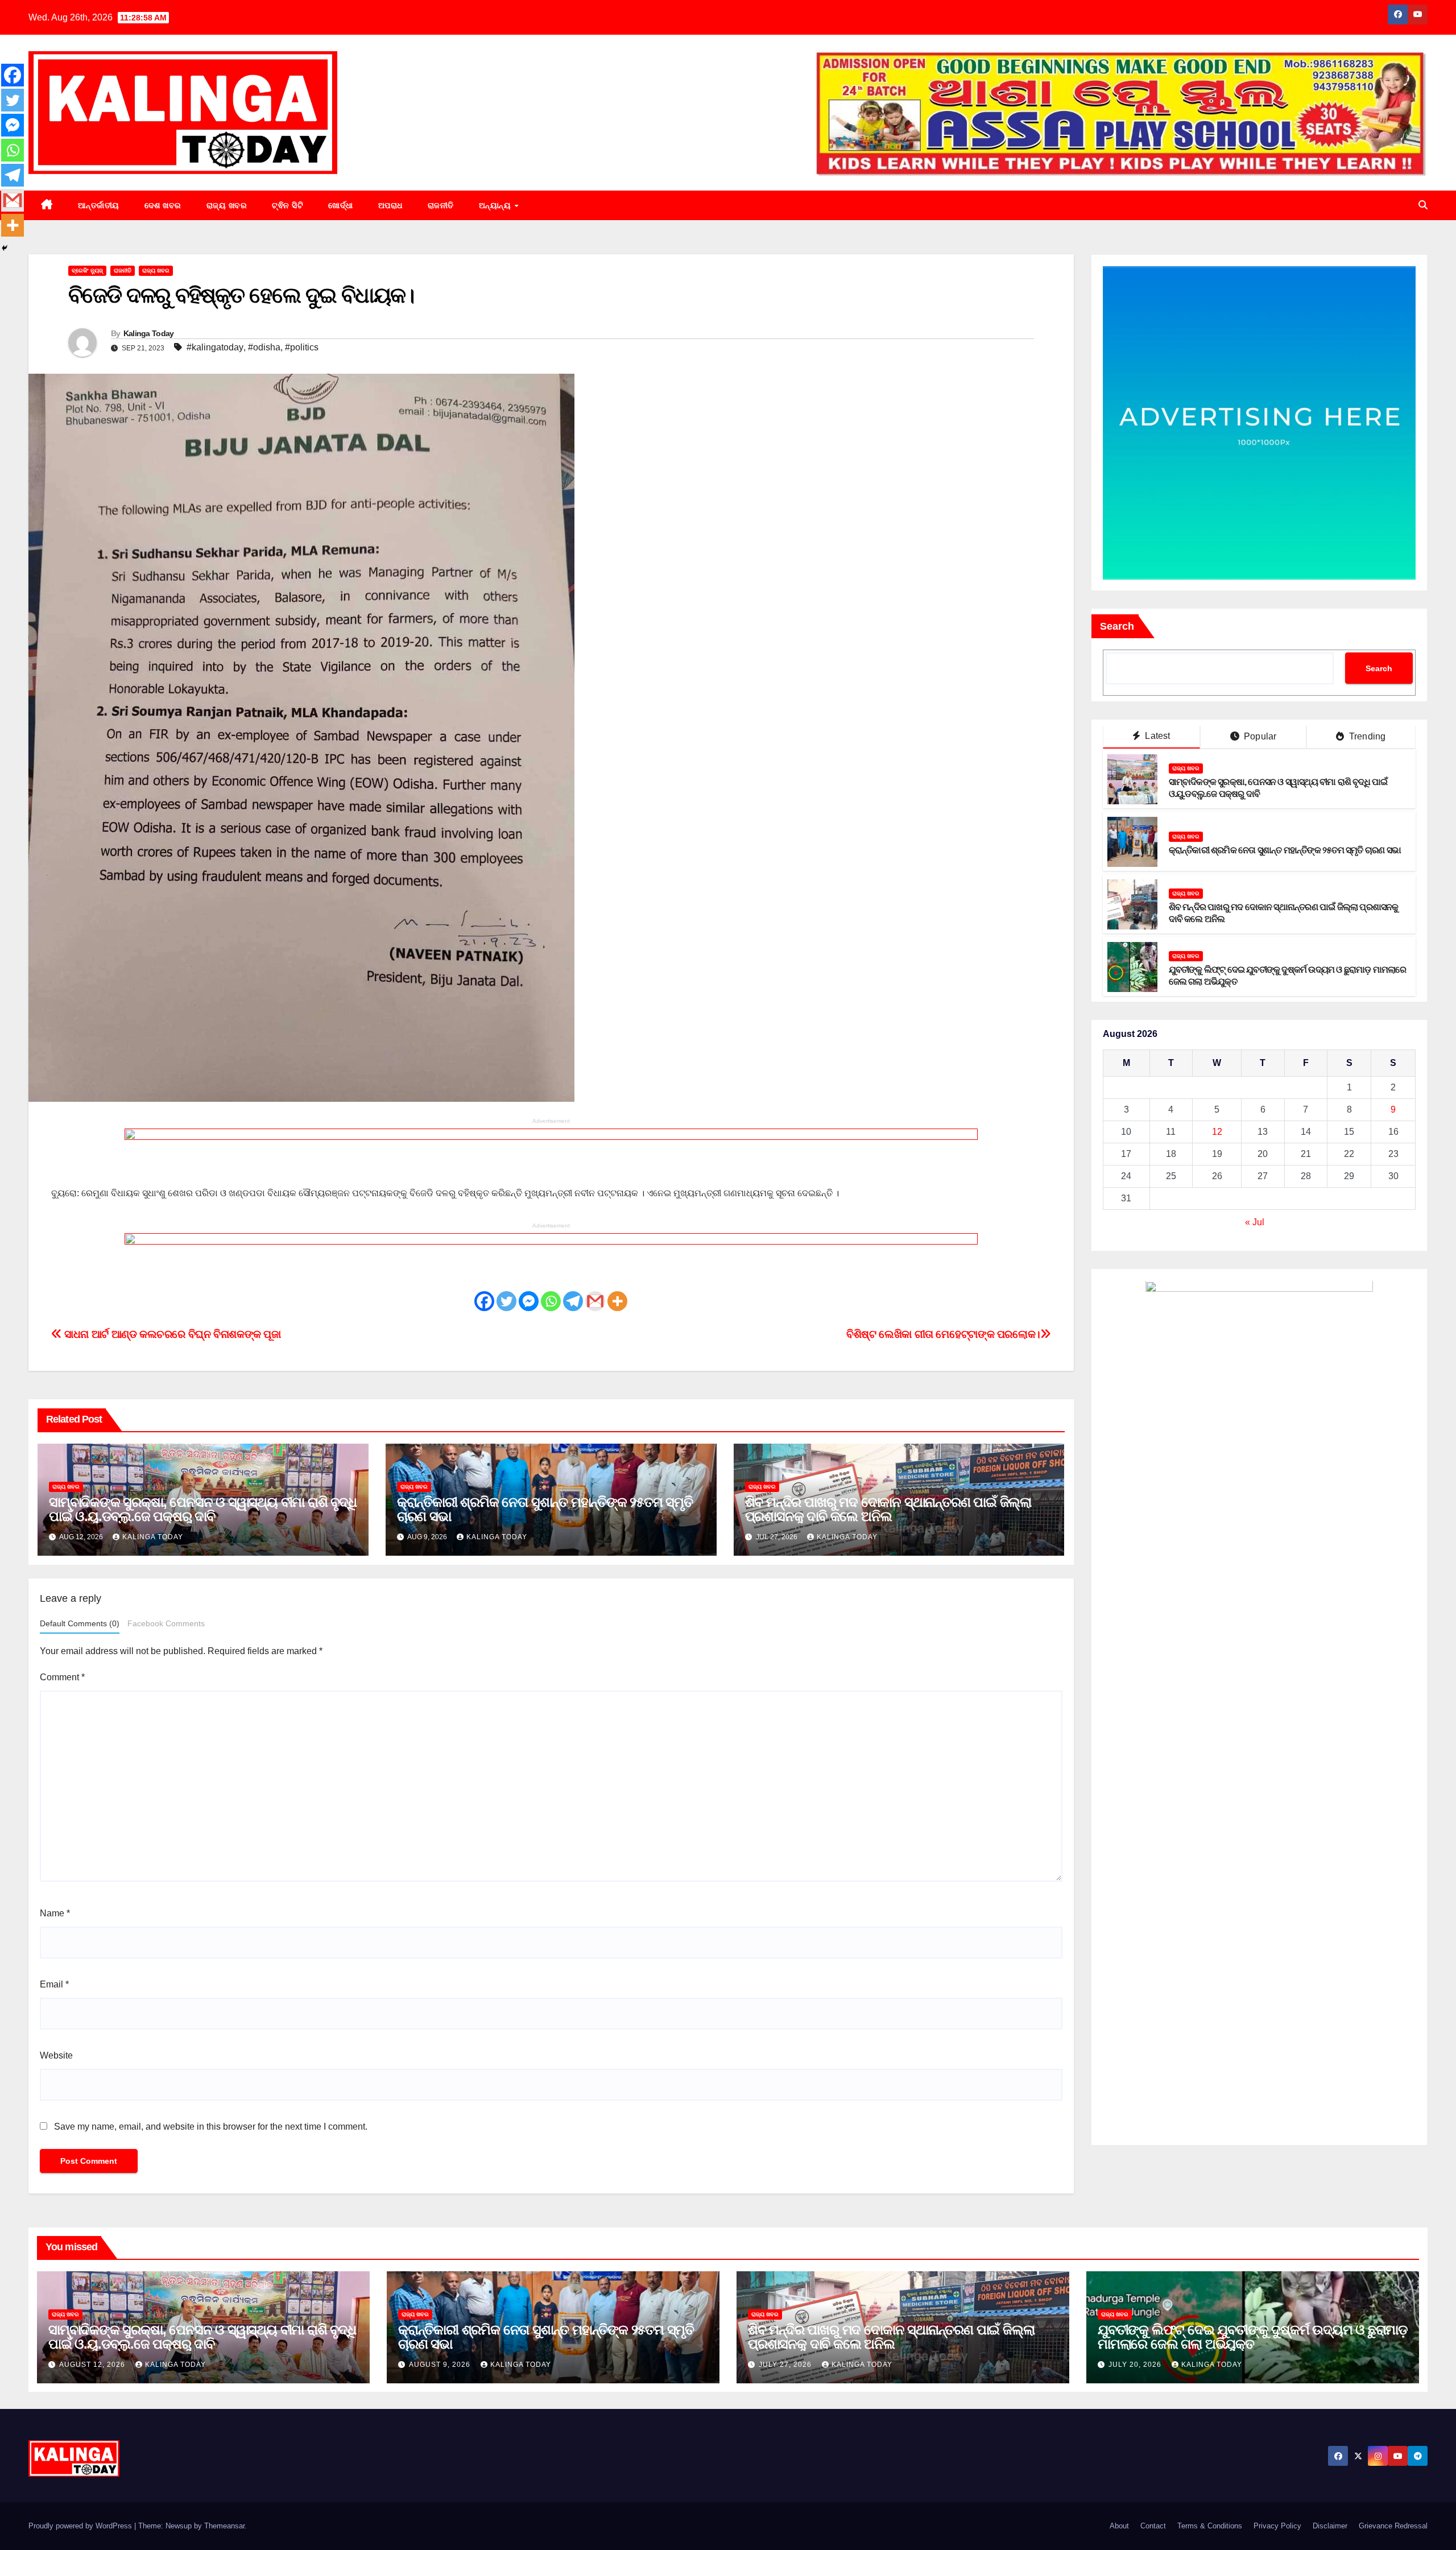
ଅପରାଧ (390, 205)
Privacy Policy (1277, 2526)
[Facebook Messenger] (529, 1301)
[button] (1423, 205)
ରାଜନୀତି (441, 205)
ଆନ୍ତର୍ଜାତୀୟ (99, 205)
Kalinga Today (149, 333)
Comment (62, 1677)
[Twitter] (506, 1301)
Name (55, 1913)
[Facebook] (484, 1301)
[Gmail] (595, 1301)
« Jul (1255, 1223)
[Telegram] (573, 1301)
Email (54, 1984)
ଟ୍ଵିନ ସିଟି (288, 205)
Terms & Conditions (1210, 2526)
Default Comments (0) (80, 1624)
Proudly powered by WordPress (81, 2526)
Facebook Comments (166, 1624)
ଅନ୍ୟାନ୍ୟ (496, 205)
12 (1217, 1132)
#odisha (264, 347)
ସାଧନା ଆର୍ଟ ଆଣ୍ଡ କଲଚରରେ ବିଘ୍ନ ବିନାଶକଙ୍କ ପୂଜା (171, 1334)
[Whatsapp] (551, 1301)
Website (56, 2055)
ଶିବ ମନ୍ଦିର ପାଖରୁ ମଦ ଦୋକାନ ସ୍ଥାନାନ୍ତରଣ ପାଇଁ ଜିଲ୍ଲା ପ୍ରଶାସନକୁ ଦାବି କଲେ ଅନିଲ (888, 1509)
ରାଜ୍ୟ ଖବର (227, 205)
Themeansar (224, 2526)
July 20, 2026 (1136, 2365)
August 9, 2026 (441, 2365)
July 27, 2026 (786, 2365)
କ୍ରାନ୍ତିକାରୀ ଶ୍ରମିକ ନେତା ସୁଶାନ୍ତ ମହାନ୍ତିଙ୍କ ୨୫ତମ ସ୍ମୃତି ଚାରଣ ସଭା (545, 1509)
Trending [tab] (1366, 737)
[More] (617, 1301)
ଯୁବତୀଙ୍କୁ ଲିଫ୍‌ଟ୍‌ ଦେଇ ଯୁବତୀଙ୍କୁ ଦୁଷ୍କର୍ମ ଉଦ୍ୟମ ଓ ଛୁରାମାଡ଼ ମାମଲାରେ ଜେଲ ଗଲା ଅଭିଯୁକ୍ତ (1253, 2337)
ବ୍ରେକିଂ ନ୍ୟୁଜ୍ (87, 270)
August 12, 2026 (93, 2365)
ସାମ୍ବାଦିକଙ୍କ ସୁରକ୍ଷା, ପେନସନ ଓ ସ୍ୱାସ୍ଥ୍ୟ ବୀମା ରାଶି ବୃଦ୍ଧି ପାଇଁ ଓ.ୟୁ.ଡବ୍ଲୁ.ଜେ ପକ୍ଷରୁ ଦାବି (203, 1509)
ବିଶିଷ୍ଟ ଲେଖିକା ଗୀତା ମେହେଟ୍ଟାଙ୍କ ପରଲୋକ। (943, 1334)
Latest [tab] (1156, 736)
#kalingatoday (215, 347)
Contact (1153, 2526)
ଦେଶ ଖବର (163, 205)
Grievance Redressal (1393, 2526)
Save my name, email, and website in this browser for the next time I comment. (211, 2127)
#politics (302, 347)
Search (1117, 626)
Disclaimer (1330, 2526)
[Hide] (5, 248)
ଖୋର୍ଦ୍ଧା (341, 205)
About (1119, 2526)
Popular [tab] (1259, 737)
